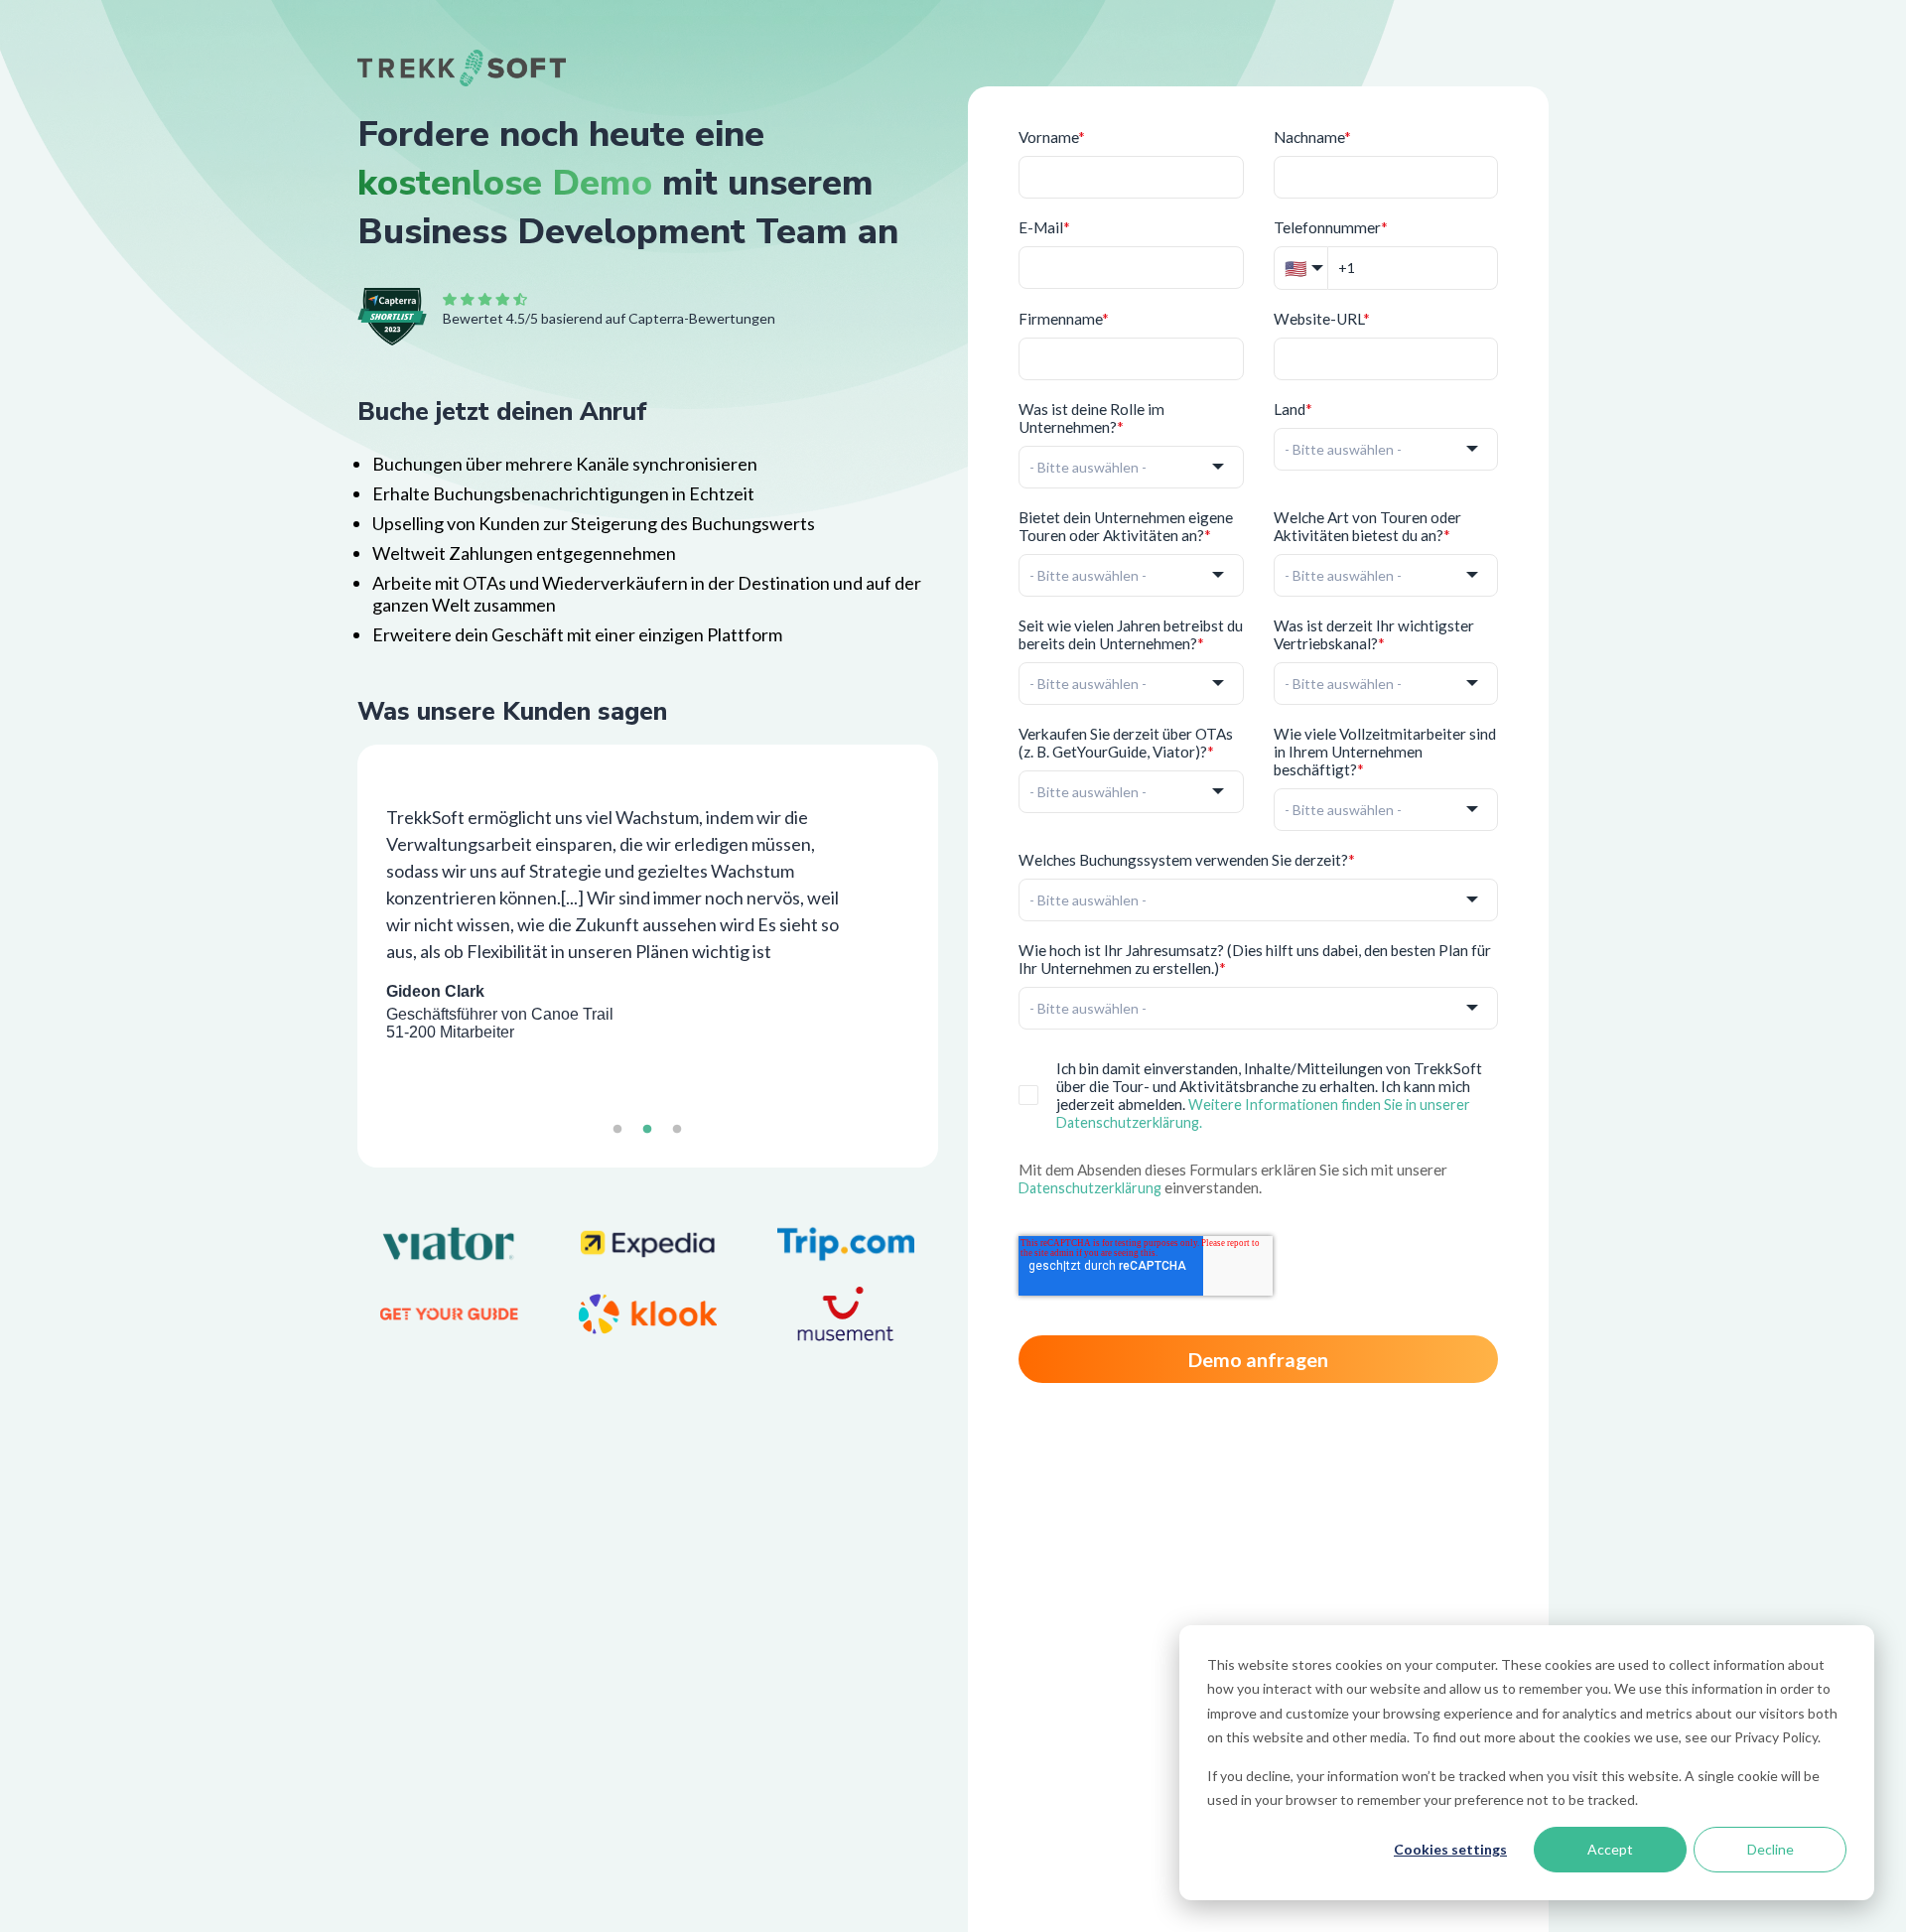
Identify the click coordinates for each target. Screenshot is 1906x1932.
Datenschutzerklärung (1090, 1188)
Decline (1770, 1849)
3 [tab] (677, 1138)
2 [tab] (647, 1138)
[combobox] (1131, 467)
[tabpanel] (648, 920)
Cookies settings (1450, 1849)
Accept (1610, 1849)
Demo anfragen (1258, 1359)
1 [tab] (617, 1138)
